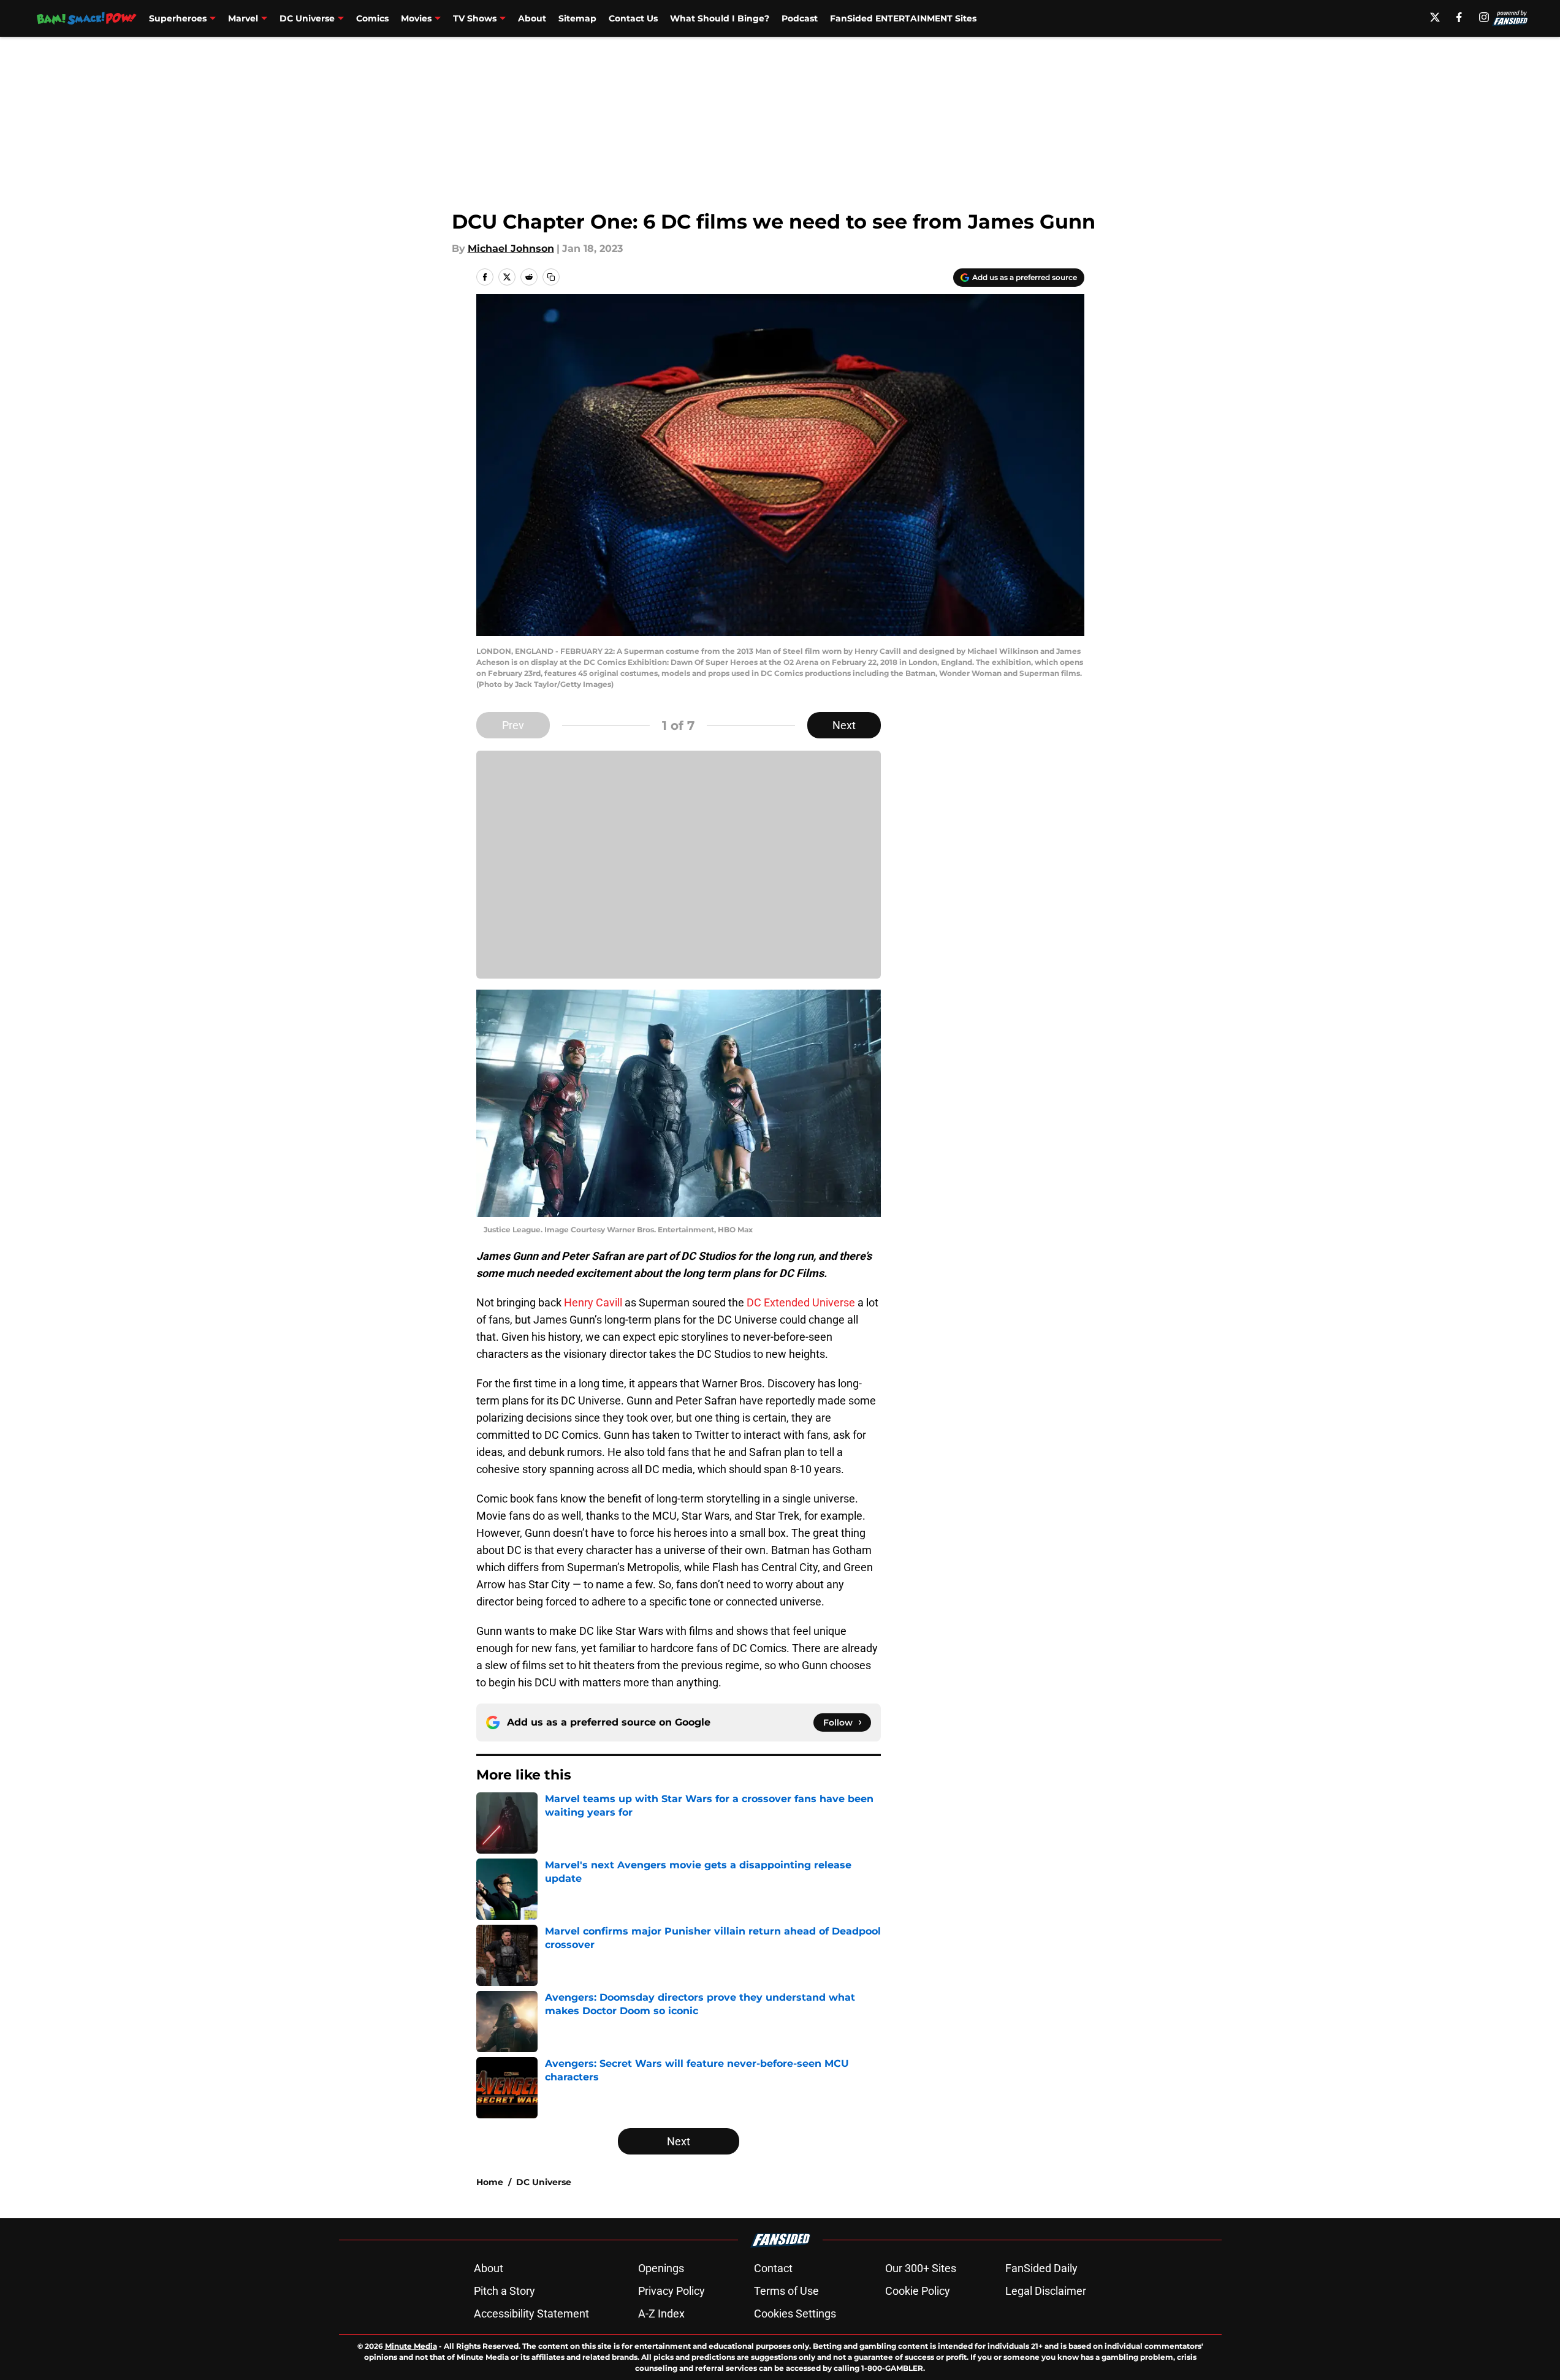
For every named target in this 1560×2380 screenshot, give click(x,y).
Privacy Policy (672, 2291)
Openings (661, 2268)
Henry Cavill (593, 1302)
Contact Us (633, 18)
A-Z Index (661, 2314)
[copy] (551, 277)
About (532, 18)
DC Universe (307, 18)
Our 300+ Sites (921, 2268)
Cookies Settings (795, 2314)
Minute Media (411, 2346)
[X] (1435, 17)
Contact (773, 2268)
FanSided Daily (1041, 2268)
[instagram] (1484, 17)
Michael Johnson (511, 248)
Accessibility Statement (531, 2314)
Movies (416, 18)
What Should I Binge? (720, 18)
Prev (513, 725)
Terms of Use (786, 2291)
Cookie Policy (918, 2291)
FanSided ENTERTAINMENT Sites (903, 18)
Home (490, 2182)
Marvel (243, 18)
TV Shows (475, 18)
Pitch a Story (504, 2291)
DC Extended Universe (801, 1302)
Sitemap (577, 18)
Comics (372, 18)
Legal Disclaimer (1046, 2291)
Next (844, 725)
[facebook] (1459, 17)
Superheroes (178, 18)
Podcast (800, 18)
